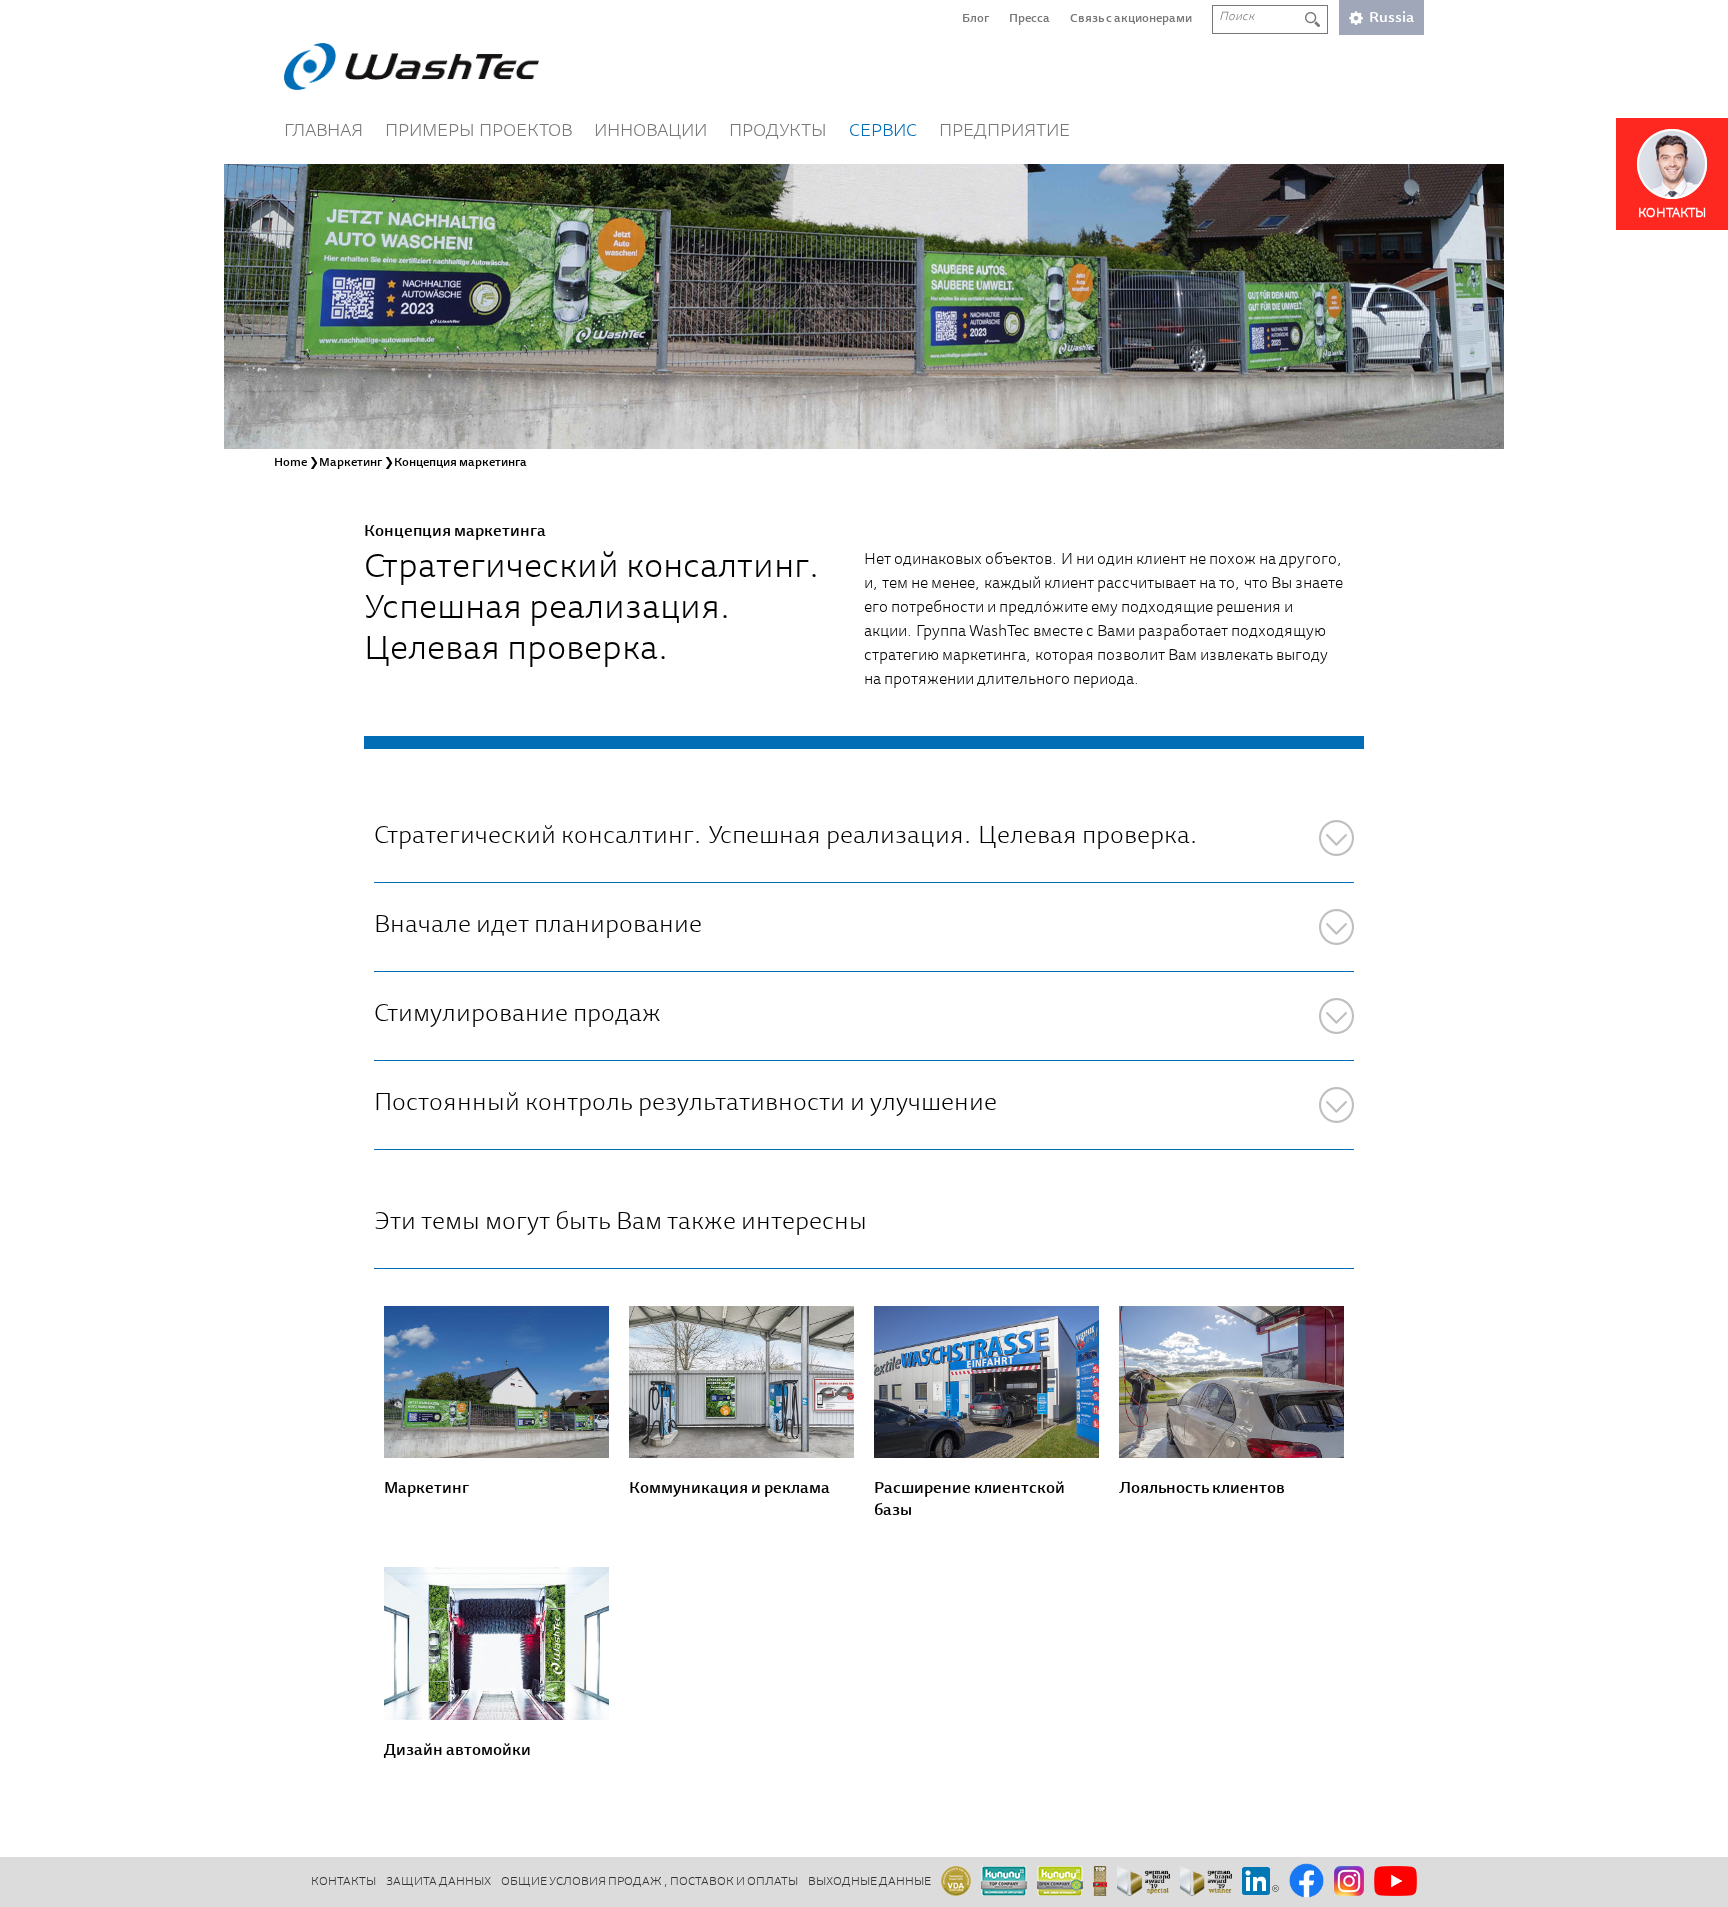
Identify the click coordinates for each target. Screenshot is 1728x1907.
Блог (975, 19)
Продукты (778, 132)
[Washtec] (411, 66)
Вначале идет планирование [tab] (538, 926)
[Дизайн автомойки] (496, 1643)
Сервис (883, 132)
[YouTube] (1395, 1882)
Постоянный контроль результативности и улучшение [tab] (685, 1104)
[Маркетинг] (496, 1382)
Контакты (343, 1882)
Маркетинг (426, 1489)
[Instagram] (1349, 1882)
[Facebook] (1306, 1882)
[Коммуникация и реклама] (741, 1382)
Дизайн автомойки (457, 1751)
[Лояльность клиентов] (1231, 1382)
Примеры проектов (478, 132)
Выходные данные (869, 1882)
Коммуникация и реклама (729, 1489)
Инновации (650, 132)
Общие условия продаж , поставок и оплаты (649, 1882)
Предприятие (1004, 132)
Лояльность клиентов (1202, 1489)
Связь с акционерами (1131, 19)
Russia (1391, 18)
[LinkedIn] (1260, 1882)
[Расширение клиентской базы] (986, 1382)
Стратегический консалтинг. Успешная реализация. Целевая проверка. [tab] (786, 837)
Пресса (1029, 19)
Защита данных (438, 1882)
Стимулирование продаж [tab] (517, 1015)
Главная (323, 132)
